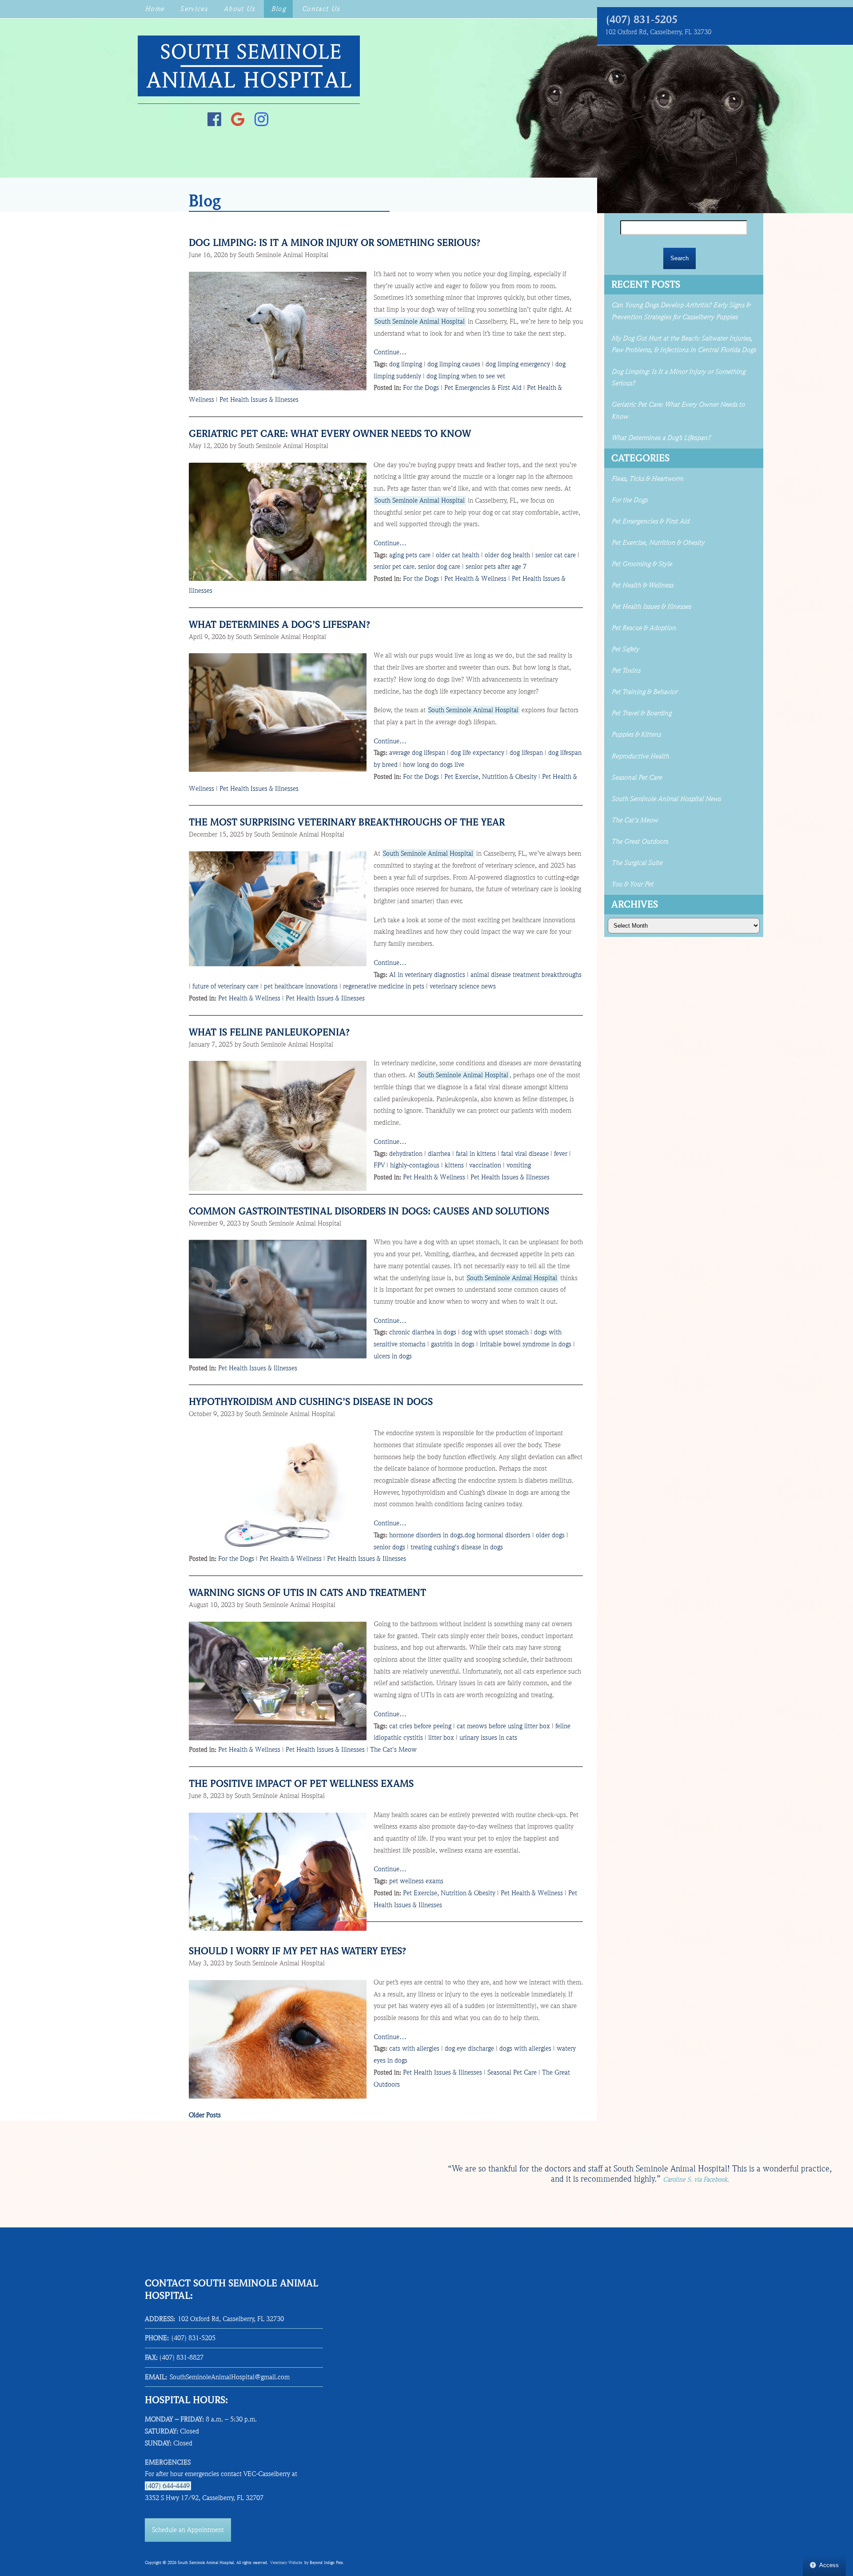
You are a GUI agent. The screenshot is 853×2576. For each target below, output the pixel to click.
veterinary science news (463, 986)
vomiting (519, 1165)
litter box (441, 1738)
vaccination (485, 1165)
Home (154, 9)
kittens (454, 1165)
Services (194, 9)
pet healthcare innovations (301, 986)
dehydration (406, 1154)
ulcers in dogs (393, 1356)
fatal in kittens (476, 1154)
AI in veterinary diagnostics (427, 975)
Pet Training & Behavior (644, 692)
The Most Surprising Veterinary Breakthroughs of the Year (347, 822)
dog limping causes (454, 364)
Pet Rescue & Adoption (644, 628)
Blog (278, 9)
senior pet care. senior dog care (417, 567)
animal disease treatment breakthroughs (526, 975)
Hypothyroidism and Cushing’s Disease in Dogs (311, 1402)
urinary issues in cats (488, 1738)
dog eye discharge (469, 2048)
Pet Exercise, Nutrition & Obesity (490, 777)
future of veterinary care (225, 986)
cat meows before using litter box (503, 1726)
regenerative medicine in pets (384, 986)
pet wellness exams (416, 1881)
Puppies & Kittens (636, 734)
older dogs (550, 1535)
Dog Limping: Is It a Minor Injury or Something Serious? (335, 243)
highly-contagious (415, 1165)
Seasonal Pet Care (512, 2072)
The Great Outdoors (640, 841)
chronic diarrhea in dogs (423, 1332)
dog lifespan (526, 753)
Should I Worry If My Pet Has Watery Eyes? (297, 1951)
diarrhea (439, 1154)
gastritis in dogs (453, 1344)
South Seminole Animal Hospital (420, 322)
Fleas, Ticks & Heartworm (647, 479)
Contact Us (321, 9)
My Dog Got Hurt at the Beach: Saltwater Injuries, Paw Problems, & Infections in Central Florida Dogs (684, 344)
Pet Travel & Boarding (641, 713)
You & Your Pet (632, 884)
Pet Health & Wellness (475, 579)
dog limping (406, 364)
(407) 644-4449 (168, 2486)
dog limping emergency (518, 364)
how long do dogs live (434, 765)
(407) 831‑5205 (642, 20)
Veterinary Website (286, 2563)
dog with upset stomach (495, 1332)
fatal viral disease (525, 1154)
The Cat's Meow (393, 1750)
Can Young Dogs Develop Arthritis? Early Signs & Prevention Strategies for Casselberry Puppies (681, 311)
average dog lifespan (417, 753)
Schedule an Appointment (188, 2530)
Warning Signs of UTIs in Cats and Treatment (307, 1593)
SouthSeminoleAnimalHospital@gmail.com (230, 2377)
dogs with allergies (525, 2048)
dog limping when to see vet (466, 376)
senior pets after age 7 (496, 567)
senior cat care (556, 555)
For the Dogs (421, 388)
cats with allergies (414, 2048)
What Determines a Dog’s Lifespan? (281, 625)
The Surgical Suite (637, 863)
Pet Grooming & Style (642, 564)
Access (829, 2565)
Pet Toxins (626, 671)
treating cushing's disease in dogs (457, 1547)
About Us (239, 9)
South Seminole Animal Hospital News (666, 799)
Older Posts (205, 2115)
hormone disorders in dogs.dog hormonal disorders (460, 1535)
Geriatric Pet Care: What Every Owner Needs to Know (330, 434)
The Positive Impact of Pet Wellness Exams (301, 1784)
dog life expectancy (477, 753)
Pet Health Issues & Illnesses (259, 400)
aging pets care (410, 555)
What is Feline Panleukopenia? (269, 1032)
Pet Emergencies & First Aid (483, 388)
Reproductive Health (640, 756)
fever (561, 1154)
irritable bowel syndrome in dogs (526, 1344)
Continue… (390, 352)
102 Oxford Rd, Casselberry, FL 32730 (658, 32)
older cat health (458, 555)
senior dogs (389, 1547)
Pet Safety (625, 649)
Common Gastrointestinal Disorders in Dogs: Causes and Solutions (369, 1211)
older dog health (507, 555)
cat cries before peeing (420, 1726)
